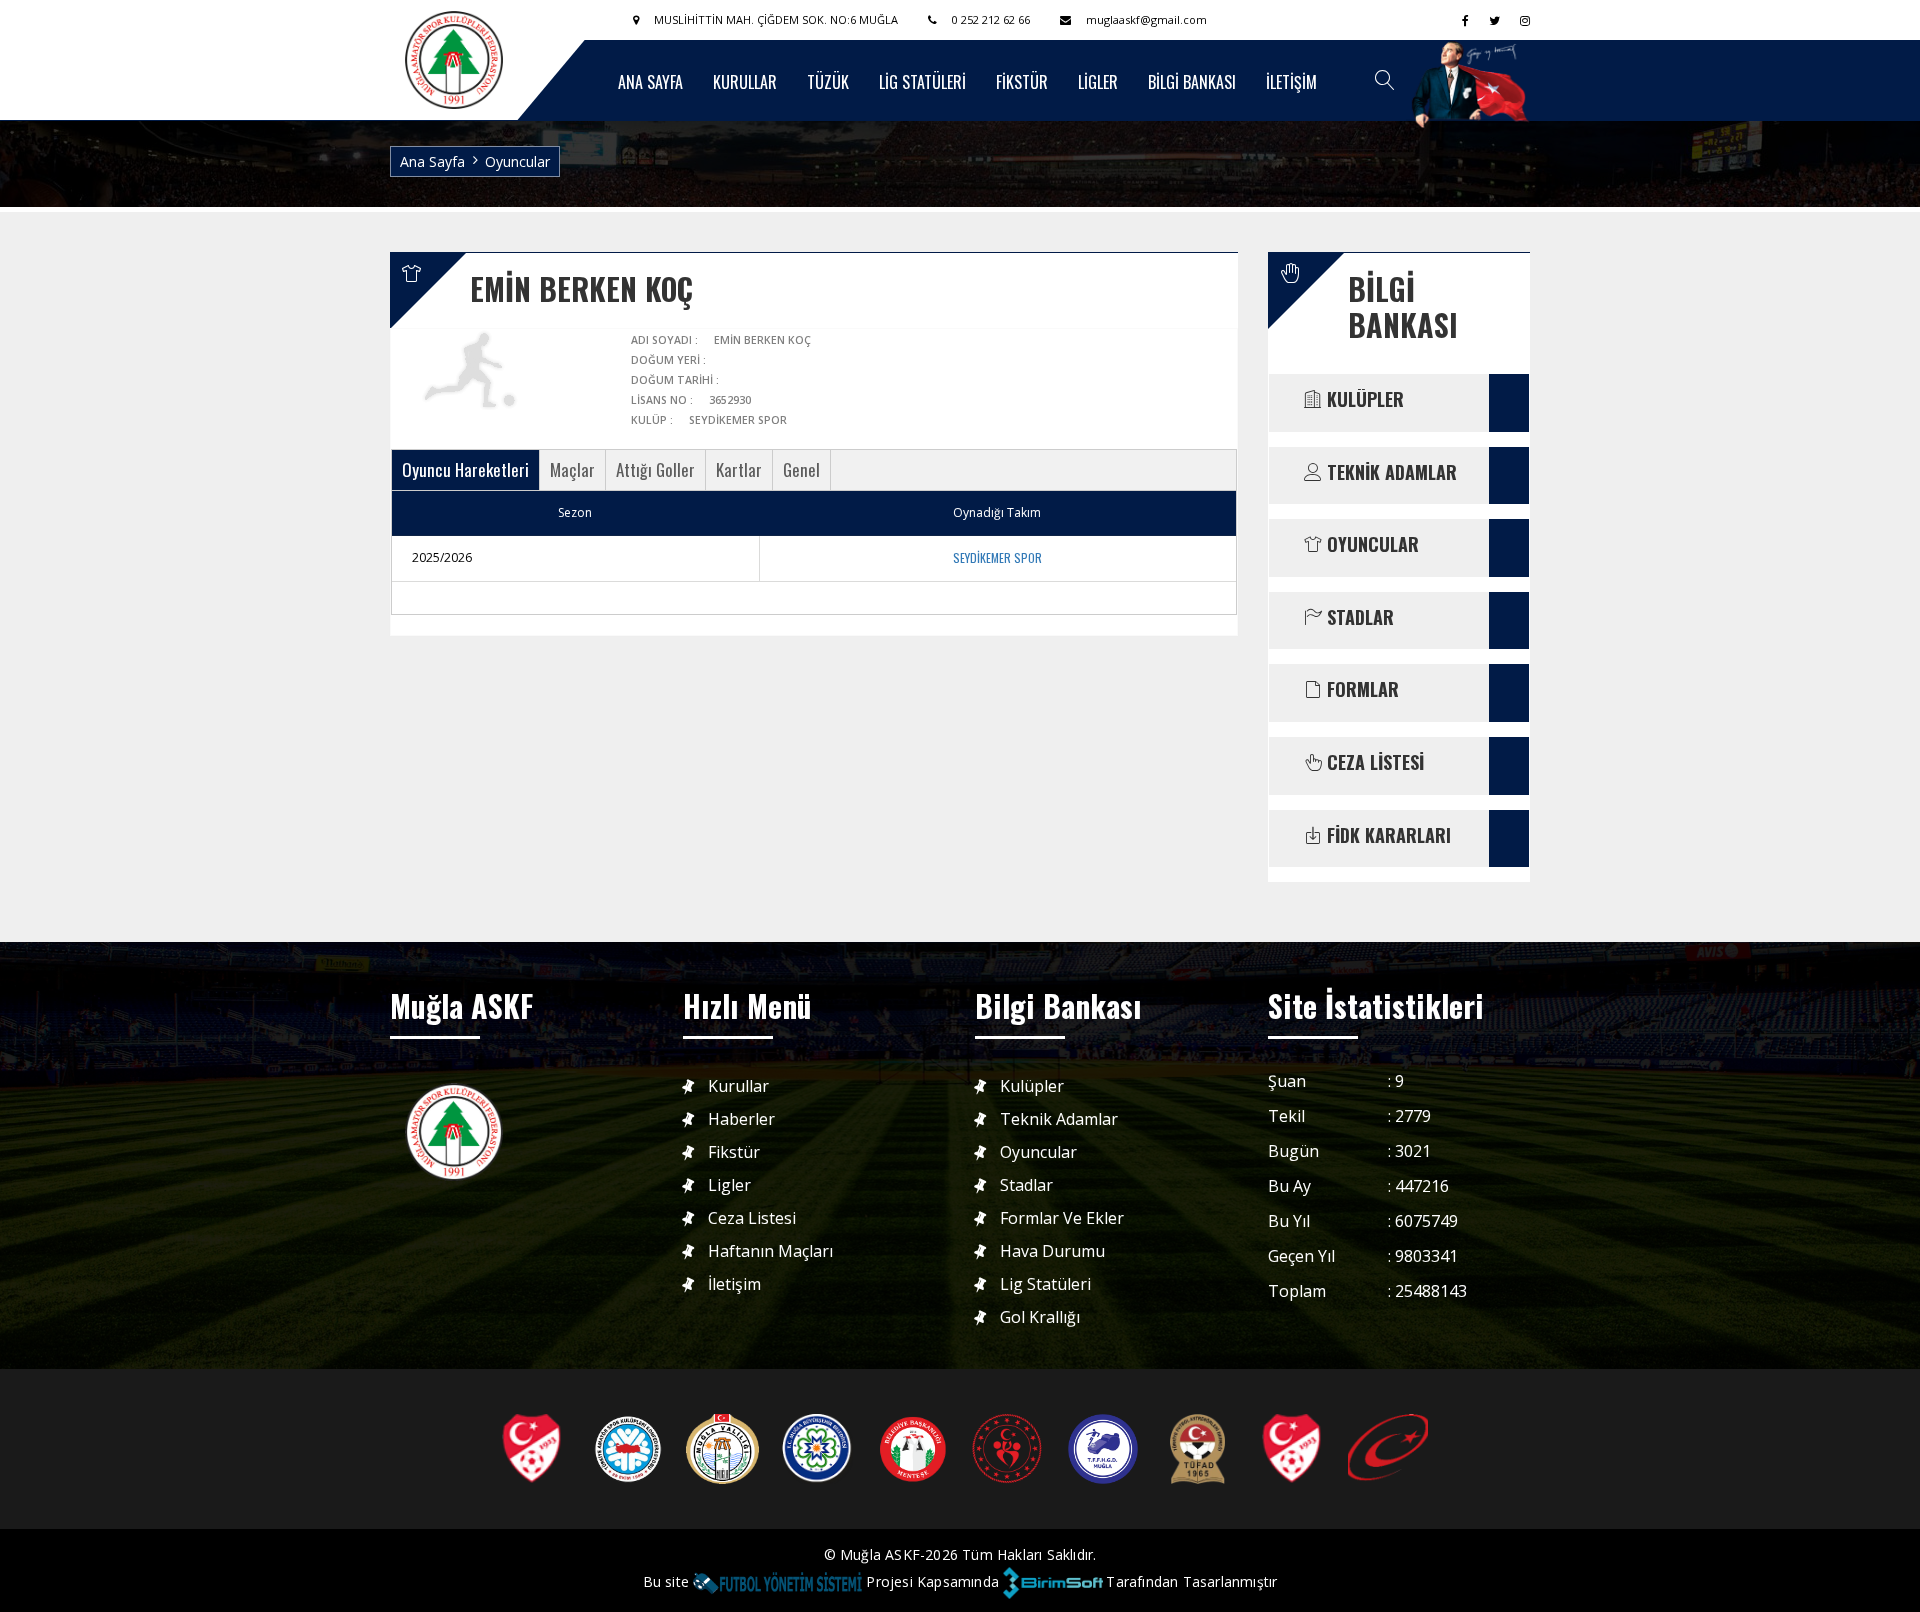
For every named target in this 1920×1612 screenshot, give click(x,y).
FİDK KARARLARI (1386, 836)
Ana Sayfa (432, 161)
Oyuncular (1038, 1152)
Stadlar (1026, 1185)
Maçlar (572, 469)
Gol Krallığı (1040, 1317)
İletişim (734, 1284)
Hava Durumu (1052, 1251)
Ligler (729, 1185)
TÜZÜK (828, 82)
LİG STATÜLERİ (922, 82)
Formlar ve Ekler (1062, 1218)
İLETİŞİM (1291, 82)
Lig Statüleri (1045, 1284)
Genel (801, 469)
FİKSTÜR (1022, 82)
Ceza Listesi (752, 1218)
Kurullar (738, 1086)
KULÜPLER (1363, 400)
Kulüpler (1032, 1086)
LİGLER (1098, 82)
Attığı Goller (655, 469)
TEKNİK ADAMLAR (1389, 473)
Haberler (741, 1119)
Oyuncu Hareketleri (465, 469)
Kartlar (739, 469)
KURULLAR (745, 82)
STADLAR (1358, 618)
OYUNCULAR (1370, 545)
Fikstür (734, 1152)
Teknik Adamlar (1059, 1119)
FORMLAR (1360, 690)
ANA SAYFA (650, 82)
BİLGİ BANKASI (1192, 82)
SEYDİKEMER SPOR (997, 557)
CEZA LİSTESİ (1373, 763)
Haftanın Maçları (770, 1251)
